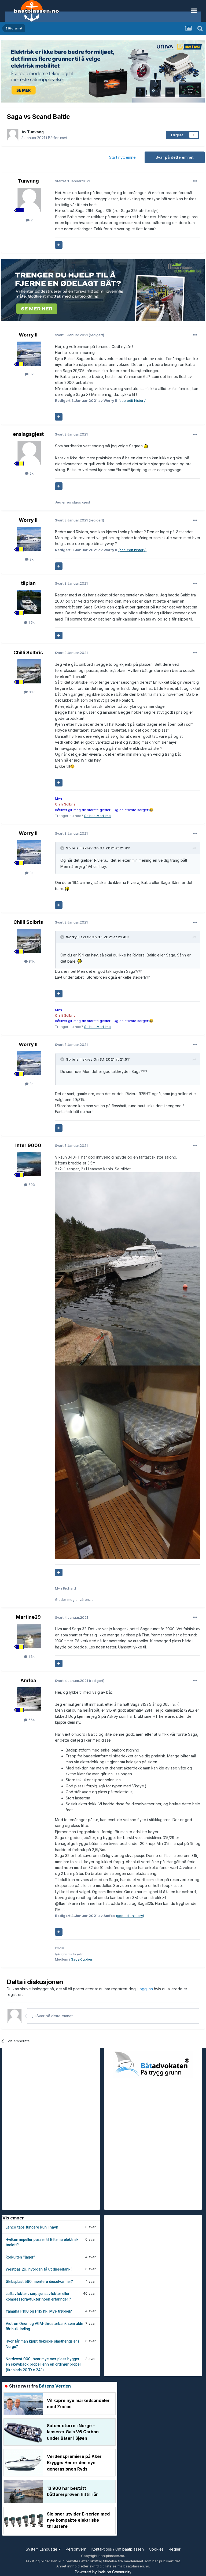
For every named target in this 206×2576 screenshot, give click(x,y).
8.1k (31, 692)
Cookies (156, 2549)
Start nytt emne (122, 157)
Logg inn (146, 1989)
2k (31, 473)
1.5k (31, 622)
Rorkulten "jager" (21, 2257)
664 (31, 1720)
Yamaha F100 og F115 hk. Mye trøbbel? (39, 2311)
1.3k (31, 1656)
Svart (72, 335)
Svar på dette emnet (175, 157)
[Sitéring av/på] (59, 245)
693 (31, 1185)
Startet (73, 181)
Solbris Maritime (98, 816)
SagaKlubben (82, 1959)
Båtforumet (58, 138)
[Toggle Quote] (63, 848)
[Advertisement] (42, 2128)
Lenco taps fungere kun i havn (32, 2227)
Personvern (76, 2549)
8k (31, 374)
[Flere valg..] (195, 181)
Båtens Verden (55, 2386)
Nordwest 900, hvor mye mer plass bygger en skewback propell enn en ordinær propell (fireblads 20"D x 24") (43, 2364)
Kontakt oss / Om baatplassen (118, 2549)
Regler (175, 2549)
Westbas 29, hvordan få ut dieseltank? (39, 2269)
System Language (42, 2549)
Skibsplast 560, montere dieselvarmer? (39, 2282)
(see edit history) (132, 400)
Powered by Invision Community (103, 2572)
